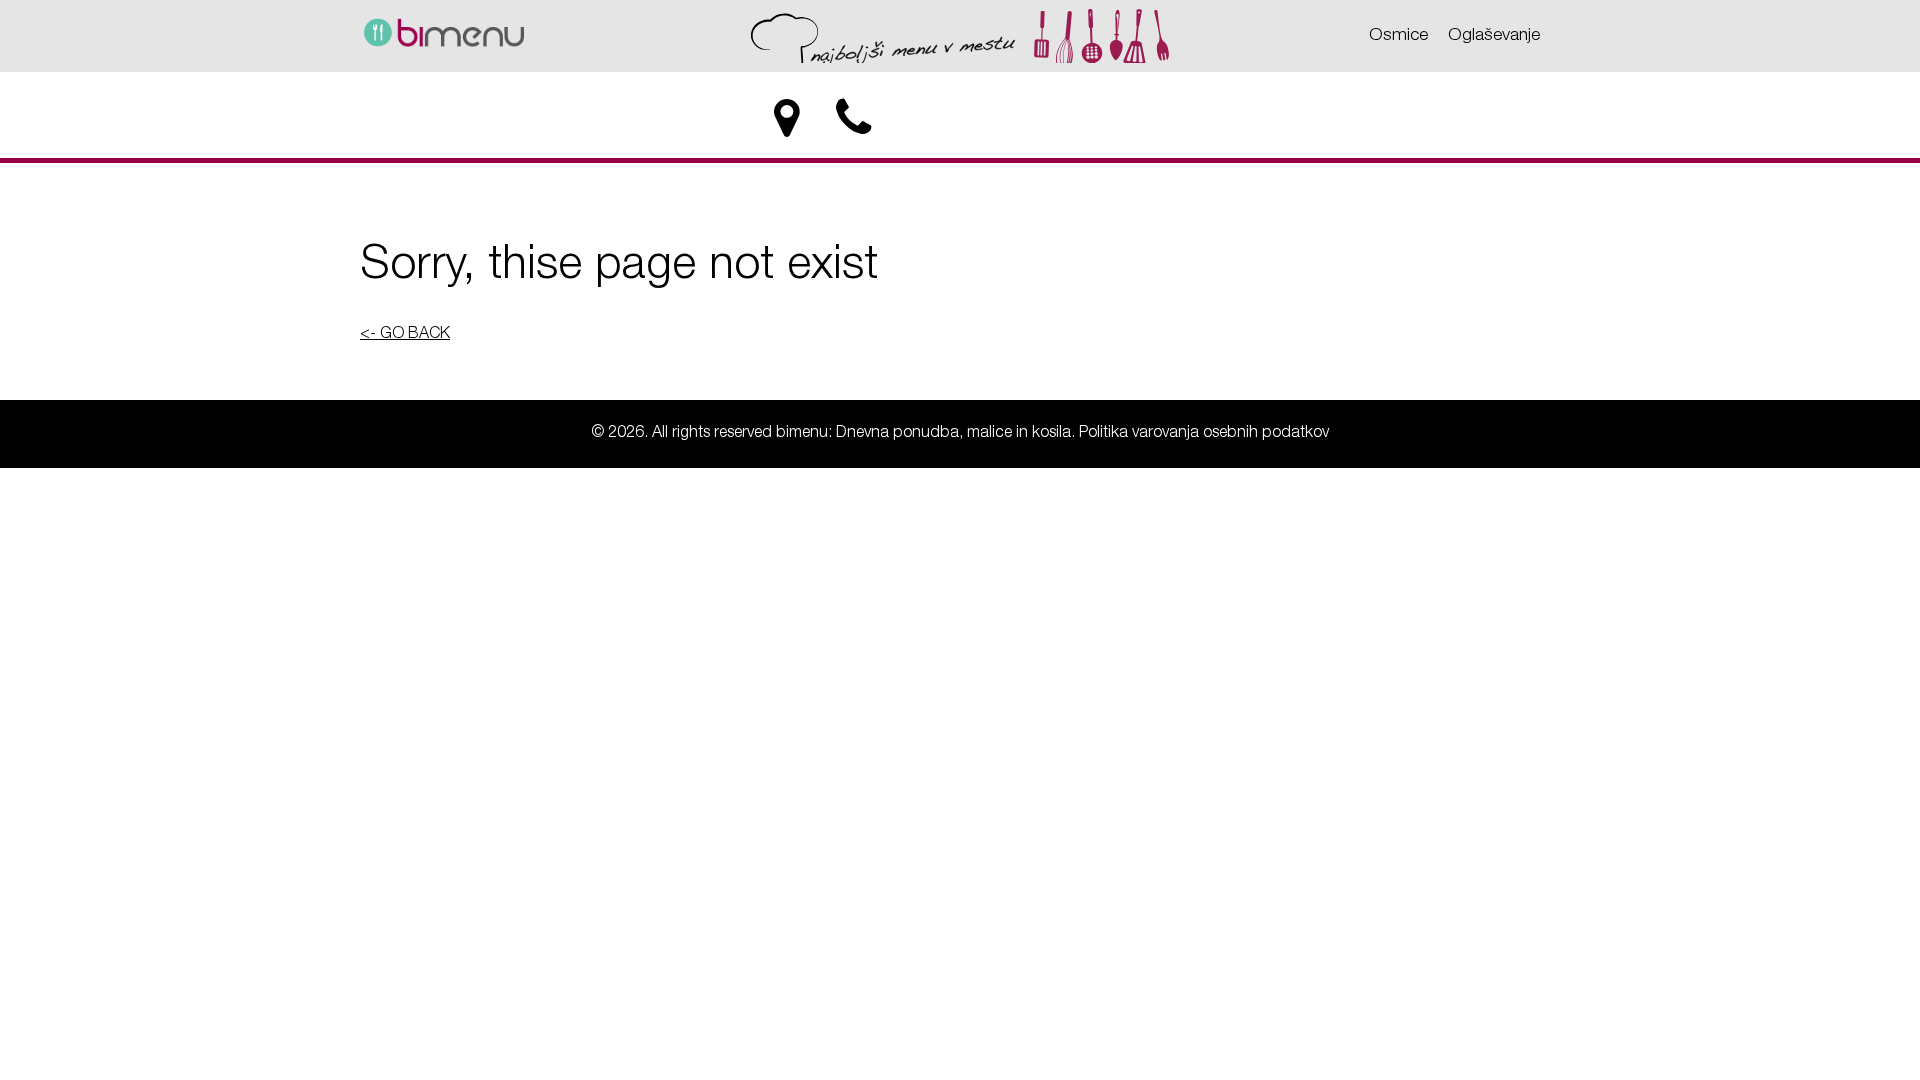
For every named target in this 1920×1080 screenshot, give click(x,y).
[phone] (855, 119)
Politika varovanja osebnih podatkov (1204, 434)
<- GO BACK (405, 335)
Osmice (1398, 36)
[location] (786, 119)
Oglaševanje (1494, 36)
